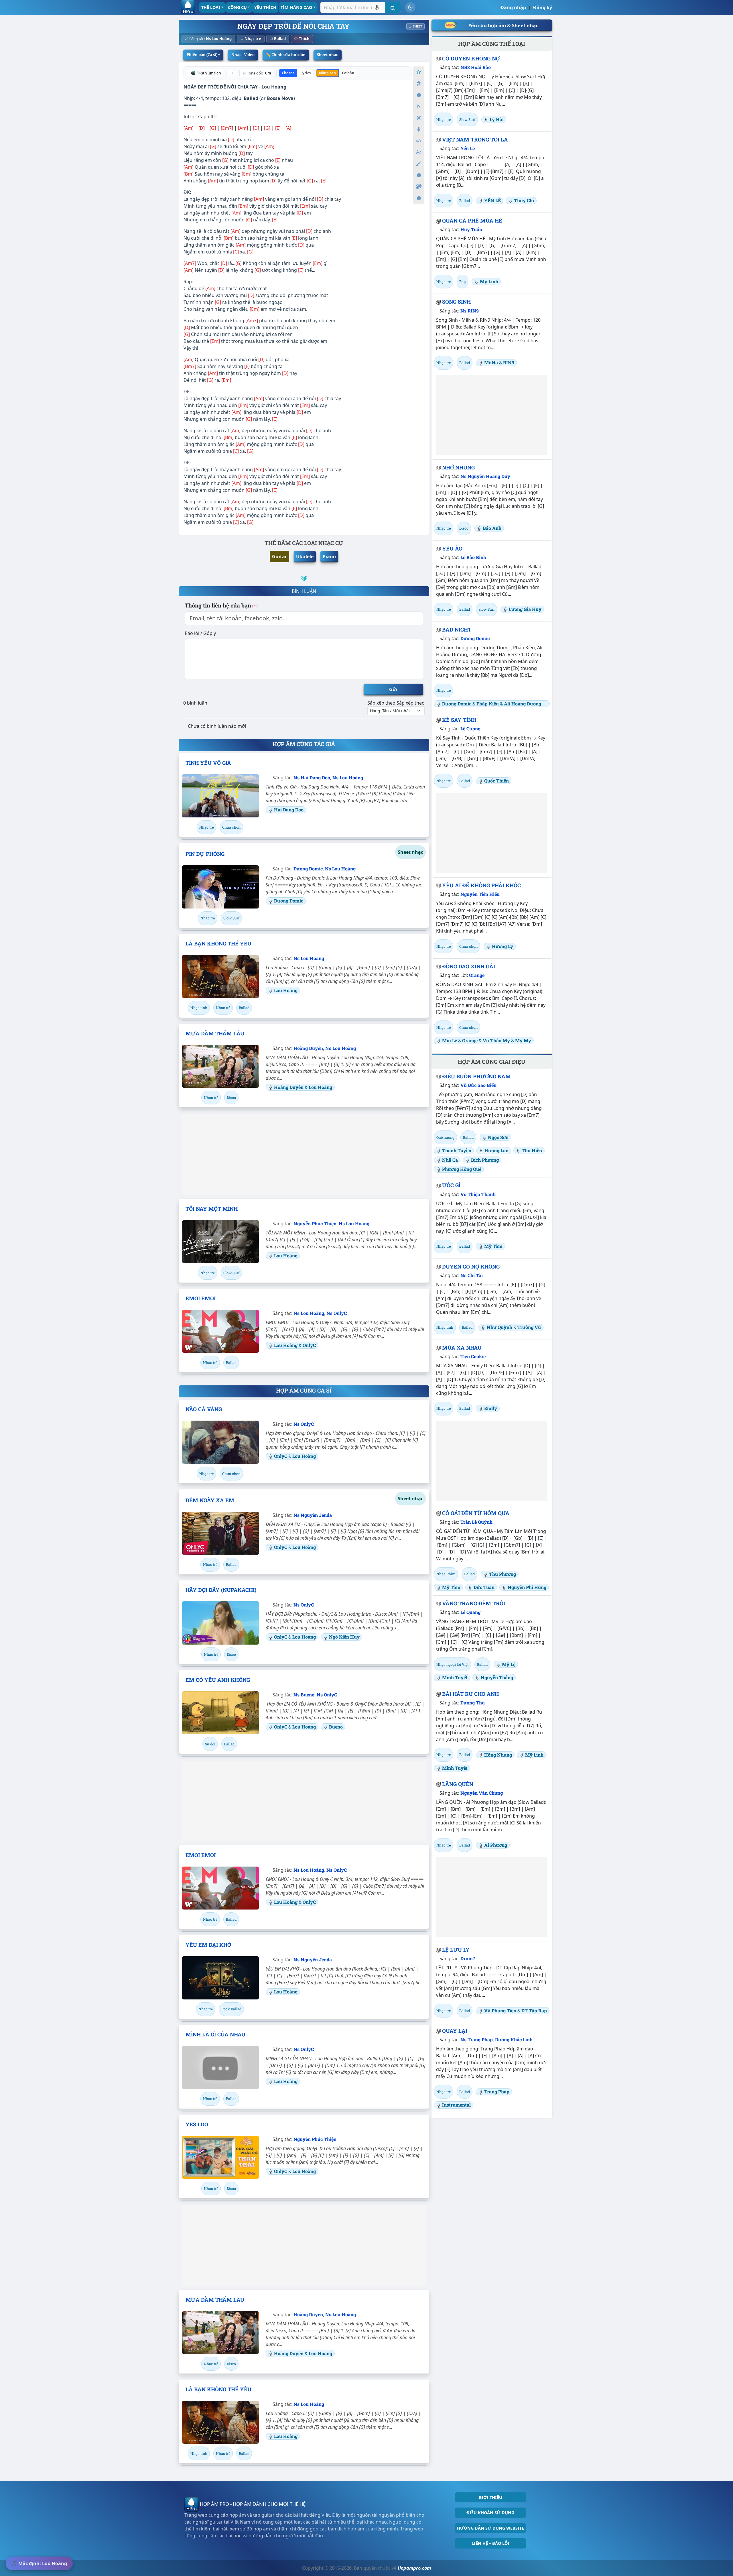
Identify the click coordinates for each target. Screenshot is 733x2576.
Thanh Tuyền (457, 1150)
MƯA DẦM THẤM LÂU (215, 1033)
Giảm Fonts (419, 152)
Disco (231, 1098)
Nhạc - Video (243, 55)
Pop (462, 282)
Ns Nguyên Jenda (313, 1515)
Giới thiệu (490, 2497)
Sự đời (210, 1744)
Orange (477, 975)
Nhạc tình (199, 1008)
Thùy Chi (524, 200)
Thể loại (211, 7)
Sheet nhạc (328, 55)
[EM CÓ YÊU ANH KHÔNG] (220, 1713)
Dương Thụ (473, 1703)
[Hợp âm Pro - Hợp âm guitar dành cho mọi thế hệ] (188, 7)
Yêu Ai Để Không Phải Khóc (481, 885)
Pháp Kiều (488, 704)
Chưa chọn (231, 827)
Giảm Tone (419, 106)
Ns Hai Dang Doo (312, 777)
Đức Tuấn (484, 1587)
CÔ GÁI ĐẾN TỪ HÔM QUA (476, 1513)
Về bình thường (419, 95)
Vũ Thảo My (496, 1040)
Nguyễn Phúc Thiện (315, 1223)
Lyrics (306, 73)
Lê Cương (470, 728)
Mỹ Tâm (493, 1246)
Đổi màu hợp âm (419, 187)
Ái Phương (496, 1845)
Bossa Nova (280, 98)
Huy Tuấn (471, 229)
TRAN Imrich (209, 73)
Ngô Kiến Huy (344, 1637)
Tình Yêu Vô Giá (208, 763)
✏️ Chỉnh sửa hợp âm (286, 55)
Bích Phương (485, 1160)
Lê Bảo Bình (473, 557)
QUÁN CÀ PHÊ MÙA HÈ (472, 221)
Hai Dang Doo (289, 810)
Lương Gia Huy (525, 609)
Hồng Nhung (498, 1755)
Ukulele (305, 557)
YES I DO (197, 2124)
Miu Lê (450, 1040)
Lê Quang (470, 1612)
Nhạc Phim (446, 1574)
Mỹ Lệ (509, 1664)
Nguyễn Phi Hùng (527, 1587)
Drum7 (468, 1958)
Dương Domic (308, 869)
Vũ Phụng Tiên (500, 2010)
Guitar (279, 557)
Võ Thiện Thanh (478, 1194)
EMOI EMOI (201, 1298)
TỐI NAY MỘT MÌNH (212, 1209)
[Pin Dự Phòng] (220, 887)
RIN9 (509, 362)
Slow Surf (231, 918)
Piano (329, 557)
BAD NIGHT (457, 630)
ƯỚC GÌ (451, 1185)
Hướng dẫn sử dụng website (490, 2528)
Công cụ (237, 7)
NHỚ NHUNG (458, 467)
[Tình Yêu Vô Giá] (220, 796)
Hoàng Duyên (308, 1048)
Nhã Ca (450, 1160)
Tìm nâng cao (296, 7)
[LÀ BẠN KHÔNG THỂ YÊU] (220, 976)
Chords (288, 73)
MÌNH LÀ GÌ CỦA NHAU (215, 2034)
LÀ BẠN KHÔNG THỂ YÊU (218, 943)
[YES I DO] (220, 2157)
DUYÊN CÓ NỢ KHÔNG (471, 1267)
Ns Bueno (304, 1695)
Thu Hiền (532, 1150)
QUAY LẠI (455, 2031)
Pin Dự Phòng (205, 854)
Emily (491, 1408)
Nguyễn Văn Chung (482, 1793)
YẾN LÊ (492, 200)
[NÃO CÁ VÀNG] (220, 1442)
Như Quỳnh (499, 1327)
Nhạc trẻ (253, 39)
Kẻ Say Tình (459, 720)
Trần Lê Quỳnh (476, 1522)
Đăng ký (543, 7)
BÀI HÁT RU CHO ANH (470, 1694)
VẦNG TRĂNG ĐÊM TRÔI (474, 1603)
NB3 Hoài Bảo (476, 67)
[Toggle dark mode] (410, 7)
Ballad (280, 39)
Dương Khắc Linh (514, 2039)
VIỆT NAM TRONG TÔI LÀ (475, 139)
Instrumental (456, 2105)
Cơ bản (348, 73)
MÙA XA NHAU (462, 1348)
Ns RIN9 (470, 311)
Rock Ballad (231, 2009)
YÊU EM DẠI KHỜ (208, 1945)
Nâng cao (327, 73)
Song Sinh (456, 302)
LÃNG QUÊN (458, 1784)
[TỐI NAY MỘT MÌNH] (220, 1242)
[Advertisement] (304, 1155)
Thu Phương (503, 1574)
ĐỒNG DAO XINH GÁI (469, 966)
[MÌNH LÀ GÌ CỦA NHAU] (220, 2067)
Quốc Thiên (496, 781)
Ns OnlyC (337, 1313)
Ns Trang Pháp (477, 2039)
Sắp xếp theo (381, 703)
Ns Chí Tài (472, 1275)
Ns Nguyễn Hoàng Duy (485, 476)
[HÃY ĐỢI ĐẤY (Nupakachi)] (220, 1623)
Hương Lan (496, 1150)
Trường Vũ (529, 1327)
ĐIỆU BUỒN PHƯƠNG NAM (476, 1076)
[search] (393, 7)
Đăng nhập (513, 7)
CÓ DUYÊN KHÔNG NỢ (471, 58)
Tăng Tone (419, 83)
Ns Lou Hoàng (219, 39)
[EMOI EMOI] (220, 1331)
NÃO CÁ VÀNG (204, 1409)
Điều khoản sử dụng (490, 2513)
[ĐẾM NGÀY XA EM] (220, 1533)
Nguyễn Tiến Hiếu (480, 894)
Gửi (393, 689)
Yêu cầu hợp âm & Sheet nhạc (503, 25)
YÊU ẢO (452, 548)
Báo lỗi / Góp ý (200, 633)
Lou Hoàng (274, 87)
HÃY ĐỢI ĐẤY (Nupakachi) (221, 1590)
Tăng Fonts (419, 141)
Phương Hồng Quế (462, 1169)
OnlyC (309, 1345)
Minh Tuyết (455, 1677)
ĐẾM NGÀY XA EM (210, 1500)
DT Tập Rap (534, 2010)
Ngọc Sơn (498, 1137)
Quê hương (445, 1137)
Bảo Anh (492, 528)
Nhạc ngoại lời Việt (452, 1664)
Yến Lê (468, 148)
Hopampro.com (414, 2568)
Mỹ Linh (489, 281)
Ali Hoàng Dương (523, 704)
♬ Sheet (415, 26)
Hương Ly (503, 946)
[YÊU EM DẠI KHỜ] (220, 1978)
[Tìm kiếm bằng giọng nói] (377, 7)
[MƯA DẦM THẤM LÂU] (220, 1066)
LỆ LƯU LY (456, 1950)
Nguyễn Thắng (497, 1677)
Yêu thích (265, 7)
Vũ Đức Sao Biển (478, 1085)
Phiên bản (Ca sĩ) (202, 55)
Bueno (336, 1727)
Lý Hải (497, 119)
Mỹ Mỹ (523, 1040)
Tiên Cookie (473, 1356)
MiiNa (491, 362)
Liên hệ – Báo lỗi (490, 2543)
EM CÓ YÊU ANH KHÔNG (218, 1680)
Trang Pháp (497, 2092)
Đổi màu (419, 164)
